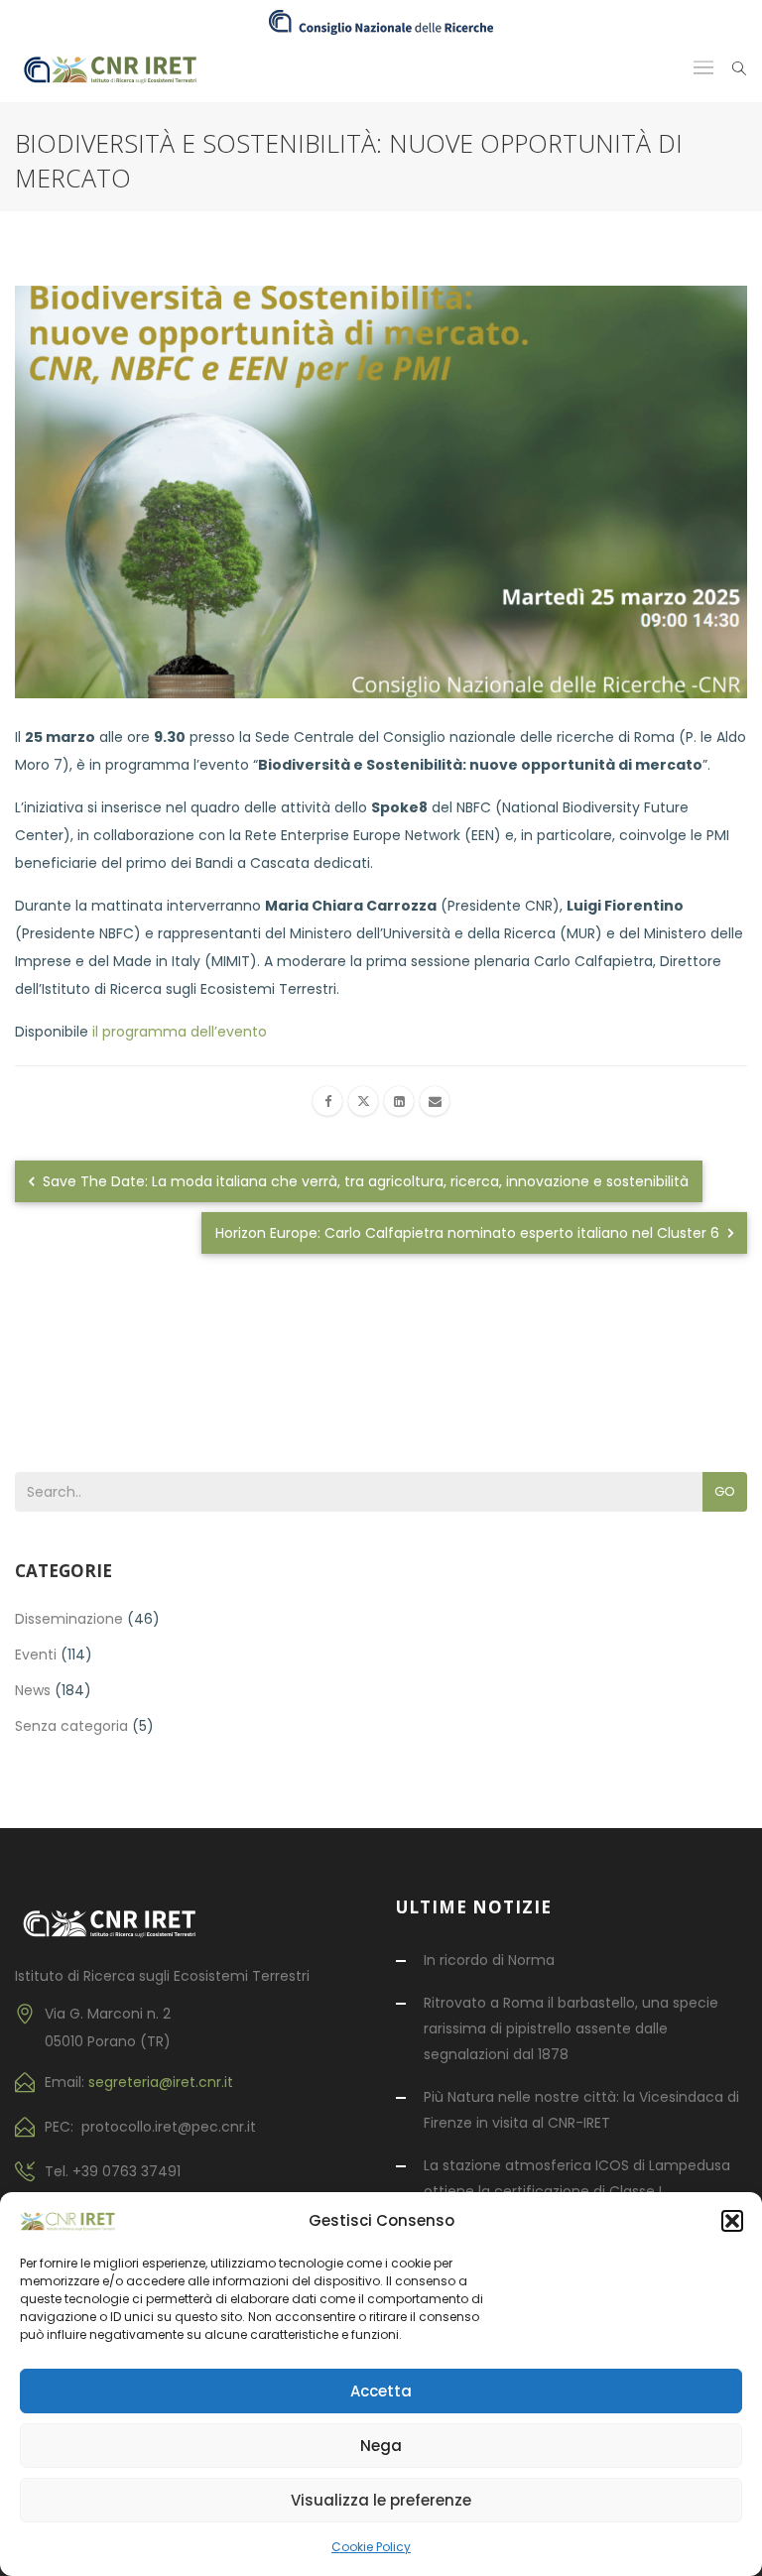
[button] (732, 2221)
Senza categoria (71, 1726)
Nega (381, 2446)
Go (725, 1491)
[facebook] (327, 1101)
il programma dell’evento (178, 1032)
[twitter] (363, 1101)
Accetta (381, 2391)
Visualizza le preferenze (381, 2500)
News (33, 1690)
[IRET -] (118, 68)
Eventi (36, 1655)
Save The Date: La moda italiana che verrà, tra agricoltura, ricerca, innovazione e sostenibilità (364, 1181)
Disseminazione (69, 1619)
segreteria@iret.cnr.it (161, 2082)
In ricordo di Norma (489, 1960)
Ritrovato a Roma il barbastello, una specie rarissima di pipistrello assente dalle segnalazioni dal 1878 (571, 2028)
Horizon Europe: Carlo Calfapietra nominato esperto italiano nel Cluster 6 (469, 1233)
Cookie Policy (371, 2547)
